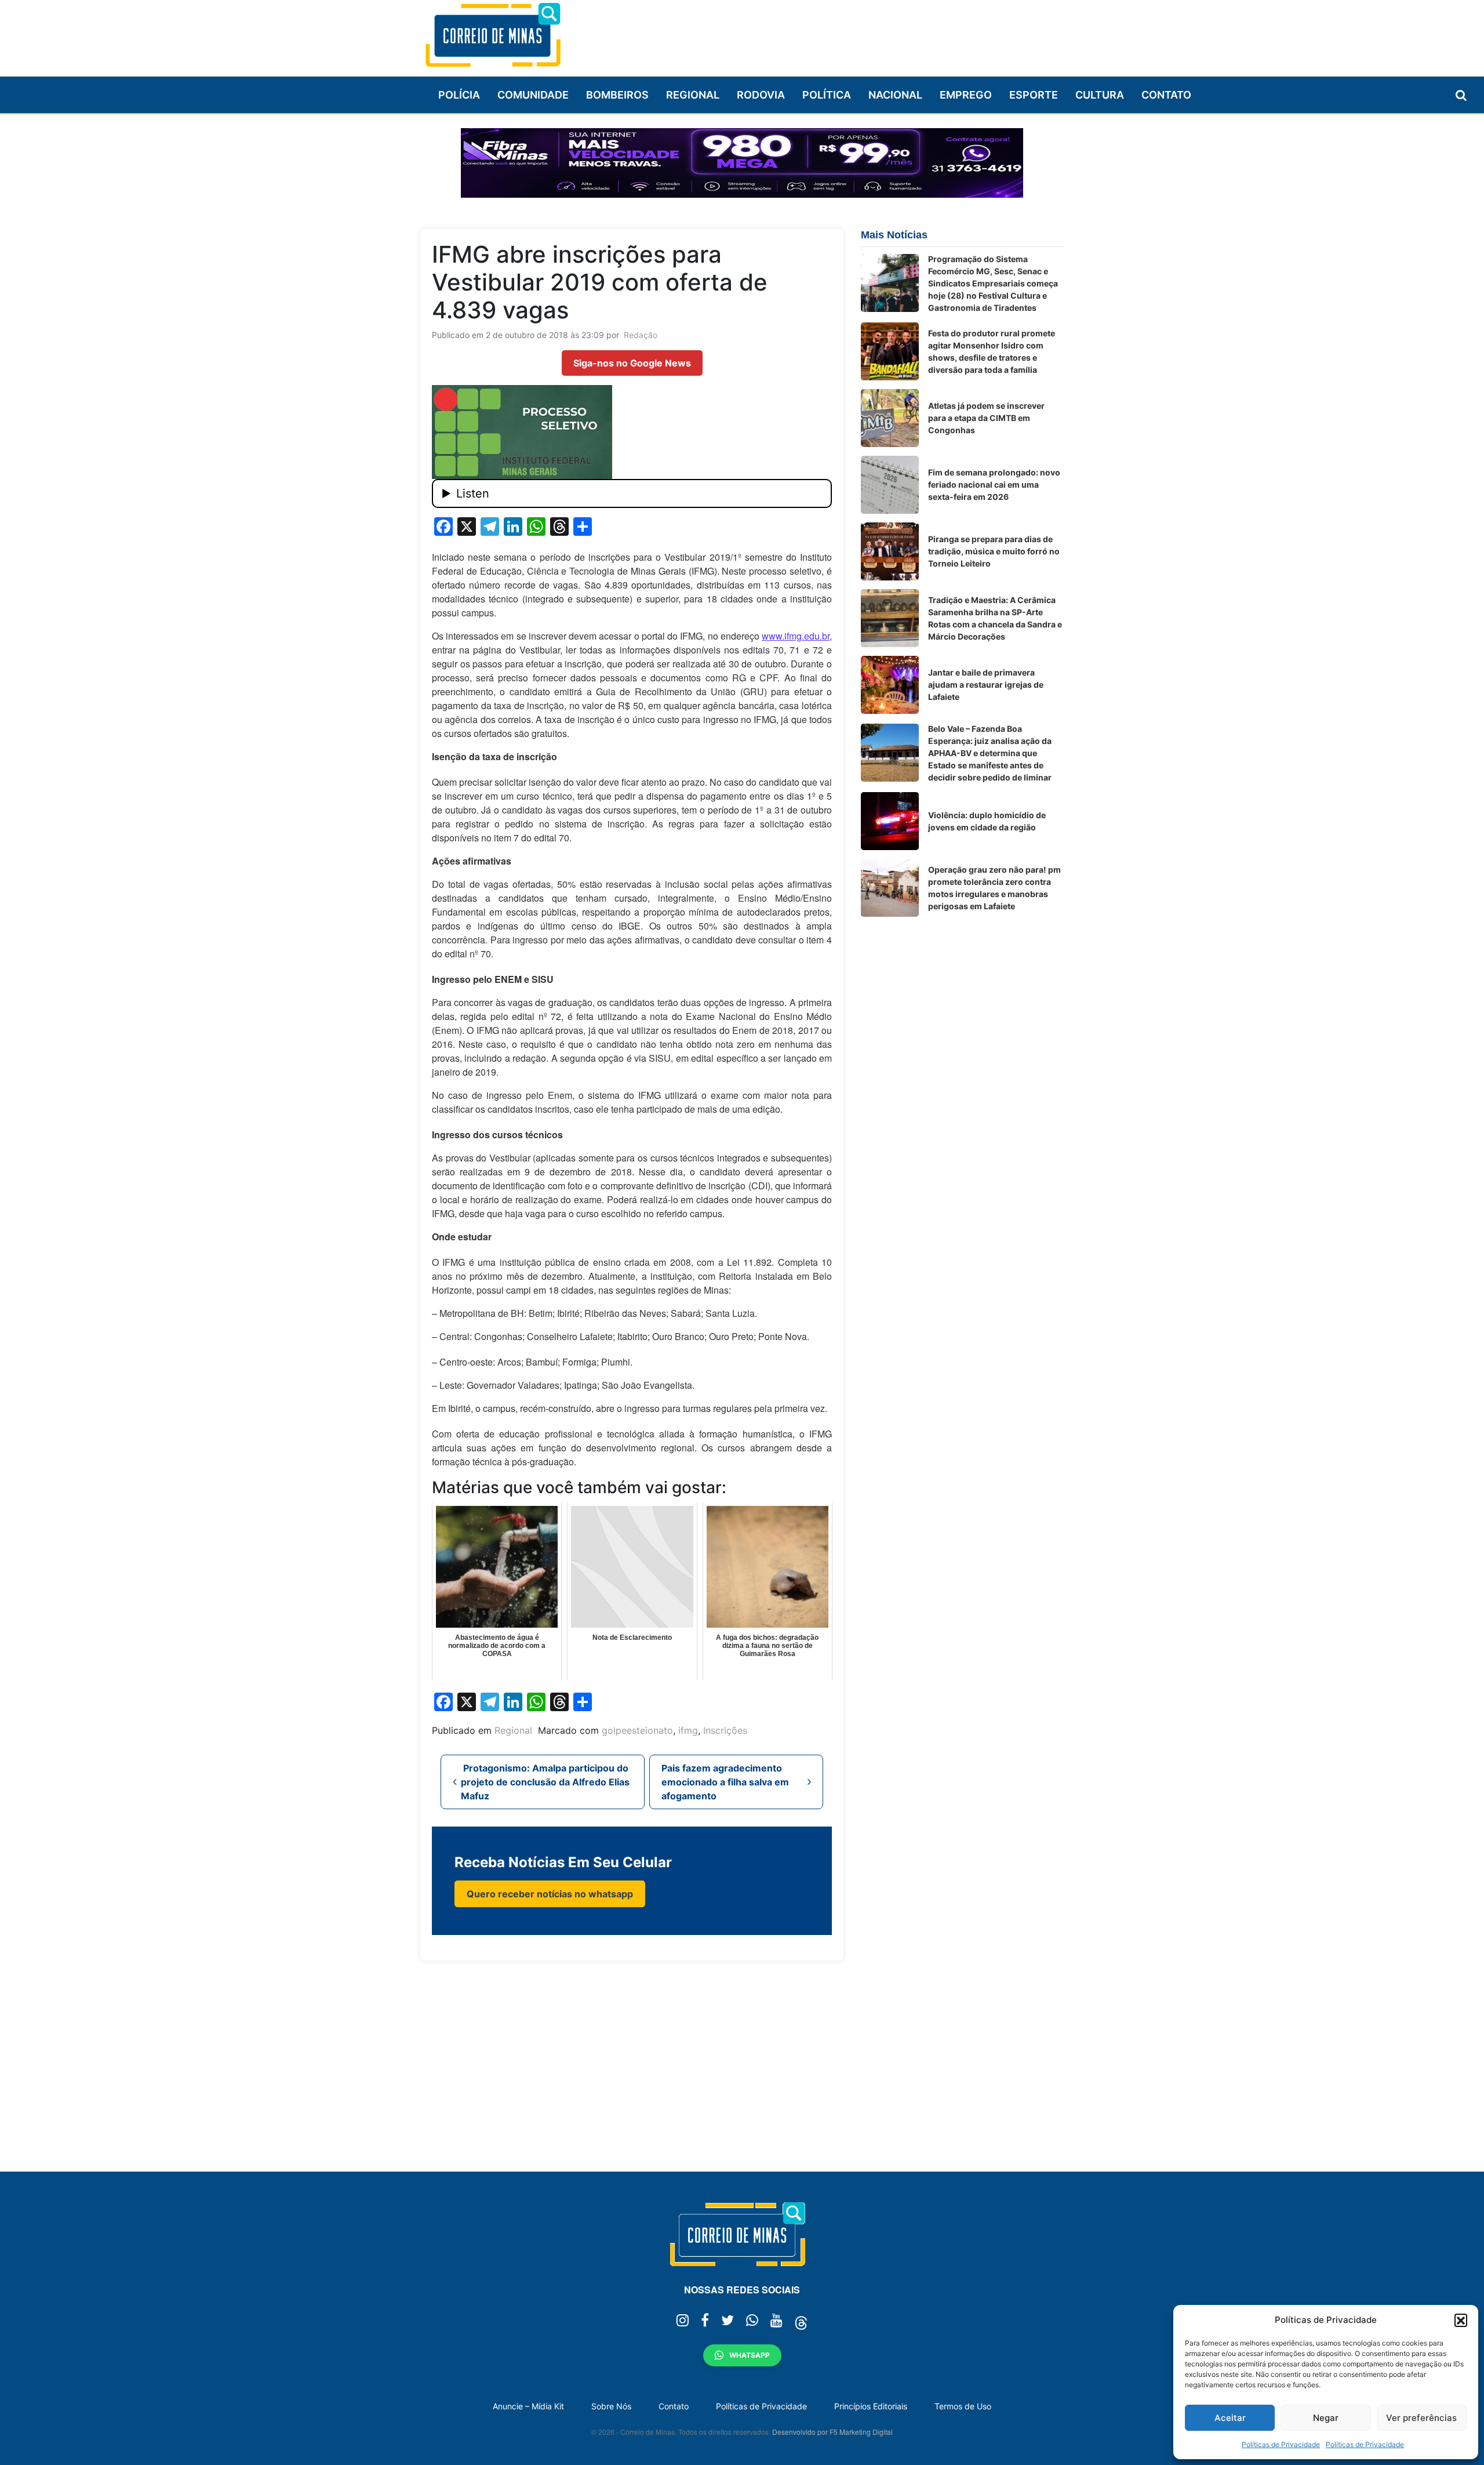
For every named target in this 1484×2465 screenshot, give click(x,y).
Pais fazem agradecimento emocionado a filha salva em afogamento (725, 1782)
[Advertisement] (853, 33)
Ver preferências (1421, 2418)
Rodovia (761, 95)
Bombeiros (617, 95)
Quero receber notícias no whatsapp (550, 1894)
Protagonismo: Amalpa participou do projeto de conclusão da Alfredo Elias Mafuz (545, 1782)
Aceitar (1230, 2418)
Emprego (966, 95)
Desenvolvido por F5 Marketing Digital (832, 2432)
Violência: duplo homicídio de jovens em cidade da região (987, 821)
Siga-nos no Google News (632, 363)
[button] (1461, 2320)
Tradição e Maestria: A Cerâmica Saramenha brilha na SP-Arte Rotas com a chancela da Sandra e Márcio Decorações (995, 618)
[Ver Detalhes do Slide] (742, 163)
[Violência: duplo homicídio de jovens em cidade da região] (890, 821)
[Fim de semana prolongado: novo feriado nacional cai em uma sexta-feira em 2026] (890, 485)
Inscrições (725, 1730)
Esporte (1034, 95)
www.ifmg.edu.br (796, 636)
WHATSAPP (750, 2355)
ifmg (688, 1730)
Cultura (1100, 95)
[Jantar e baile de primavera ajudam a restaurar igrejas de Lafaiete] (890, 685)
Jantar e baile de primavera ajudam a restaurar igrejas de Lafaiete (986, 685)
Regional (693, 95)
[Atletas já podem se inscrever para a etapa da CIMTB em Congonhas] (890, 418)
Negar (1326, 2418)
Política (827, 95)
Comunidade (533, 95)
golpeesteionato (637, 1730)
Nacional (895, 95)
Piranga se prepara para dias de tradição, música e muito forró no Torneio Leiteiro (994, 551)
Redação (641, 335)
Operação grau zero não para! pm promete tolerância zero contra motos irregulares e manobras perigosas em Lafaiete (994, 888)
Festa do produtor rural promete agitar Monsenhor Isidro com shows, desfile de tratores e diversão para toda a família (992, 351)
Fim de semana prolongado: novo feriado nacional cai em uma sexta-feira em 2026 (994, 484)
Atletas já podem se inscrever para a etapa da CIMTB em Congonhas (986, 418)
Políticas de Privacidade (1281, 2444)
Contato (1166, 95)
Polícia (459, 95)
